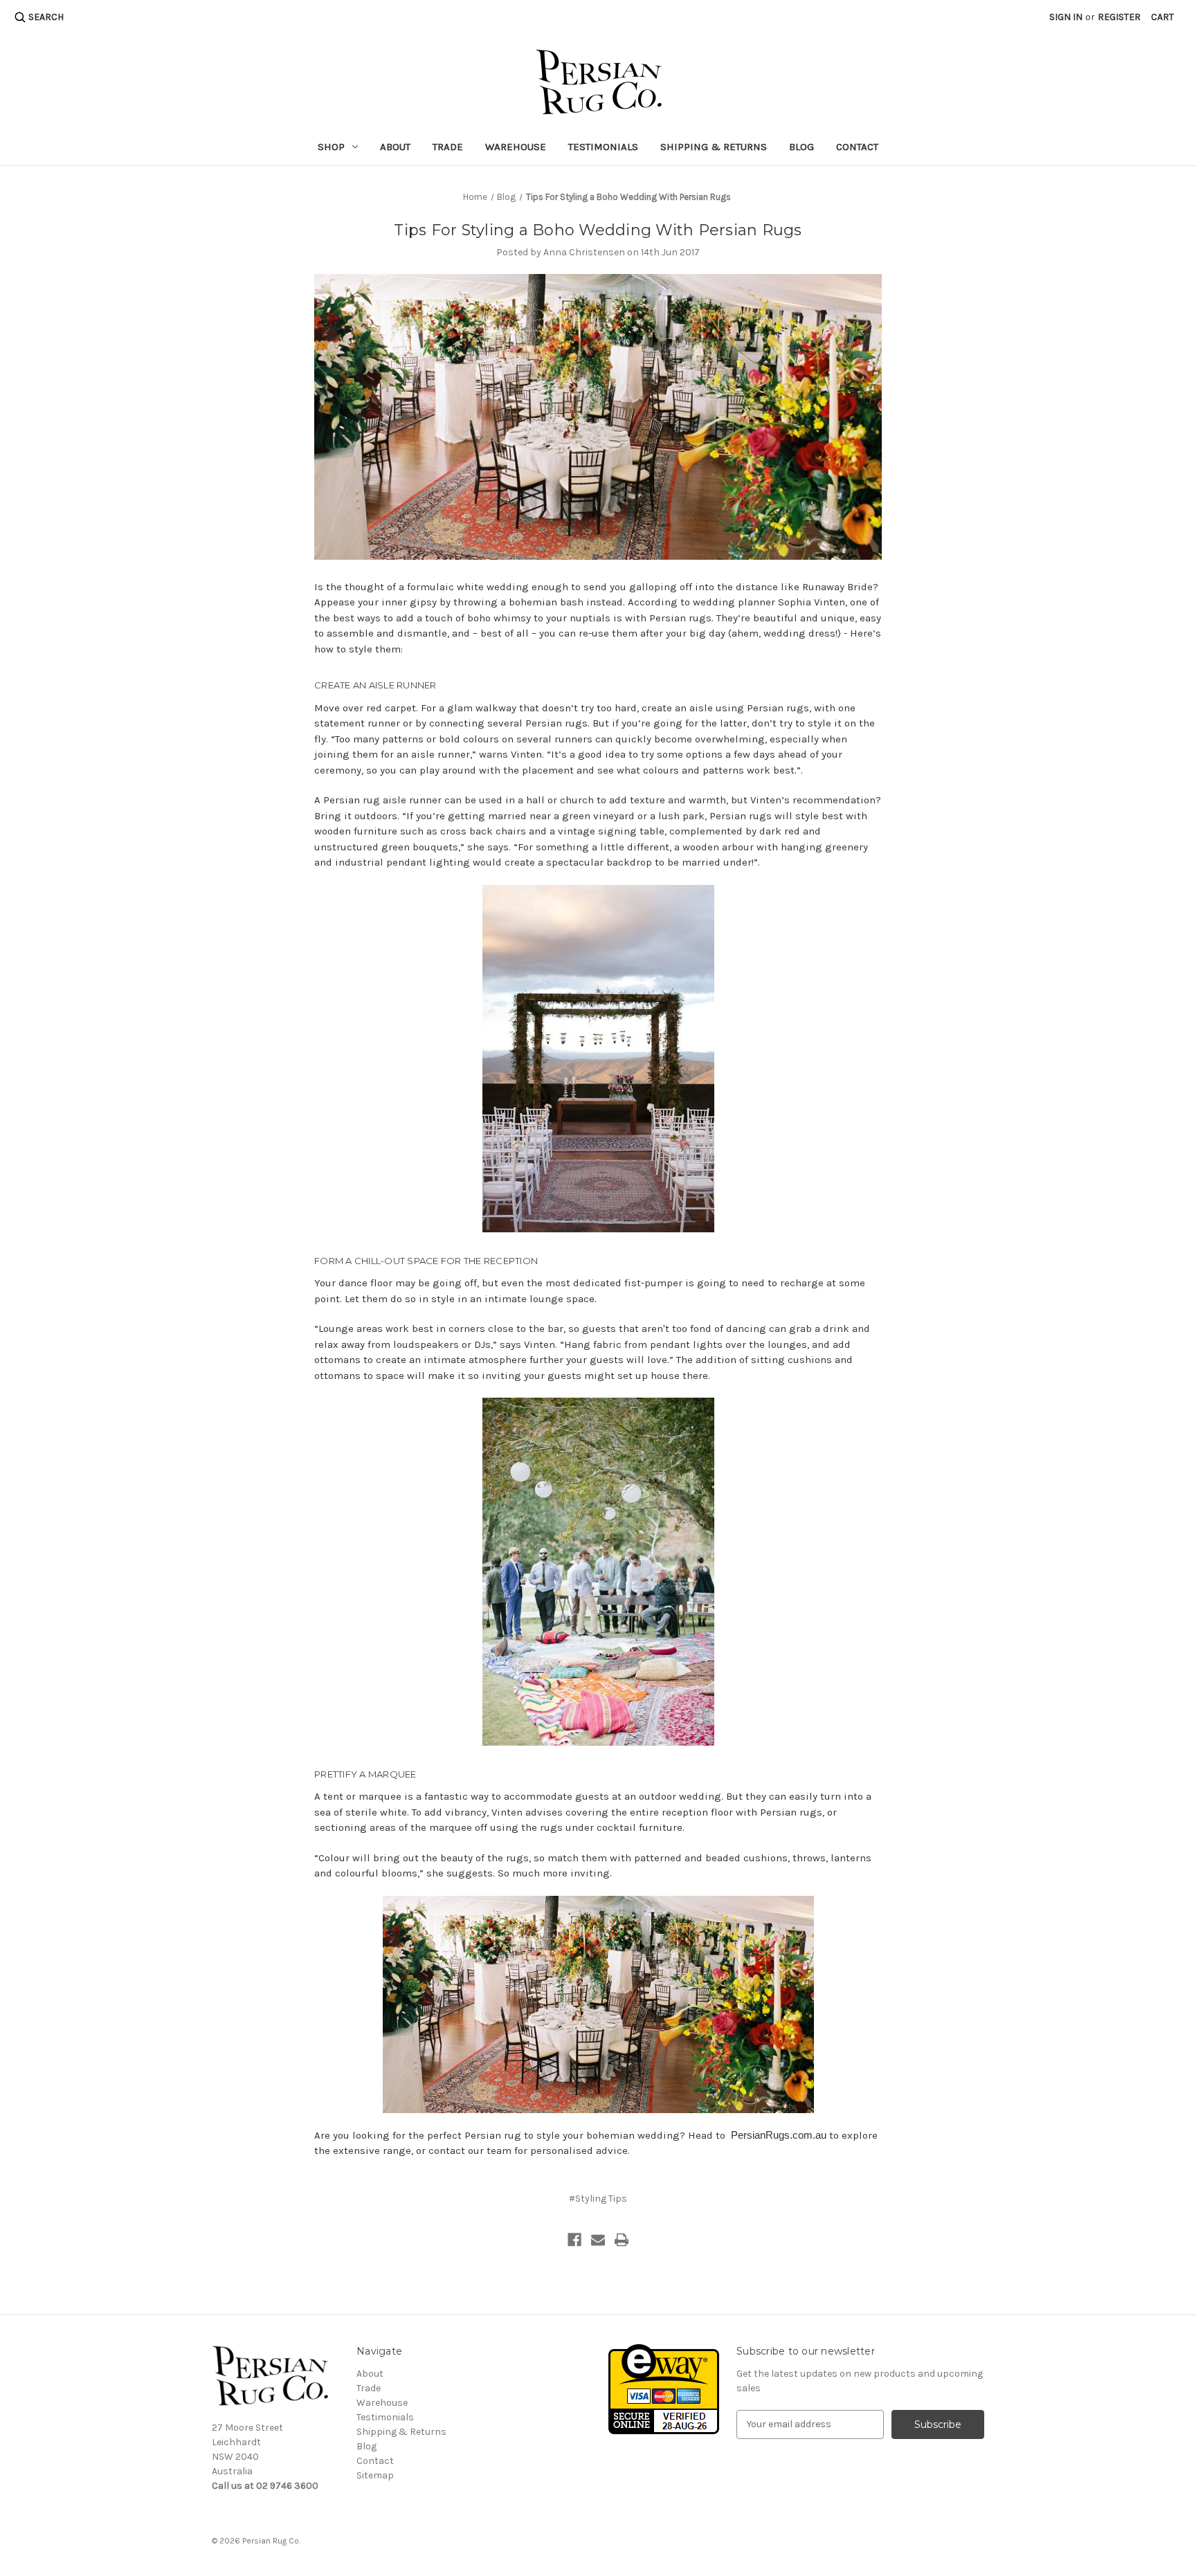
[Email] (598, 2240)
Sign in (1066, 17)
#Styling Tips (598, 2199)
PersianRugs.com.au (779, 2135)
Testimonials (603, 147)
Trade (448, 147)
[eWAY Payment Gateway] (664, 2388)
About (395, 147)
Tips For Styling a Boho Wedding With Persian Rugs (598, 230)
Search (46, 17)
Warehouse (516, 147)
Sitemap (375, 2475)
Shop (331, 147)
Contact (857, 147)
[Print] (622, 2240)
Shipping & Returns (714, 147)
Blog (801, 147)
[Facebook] (574, 2240)
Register (1119, 17)
